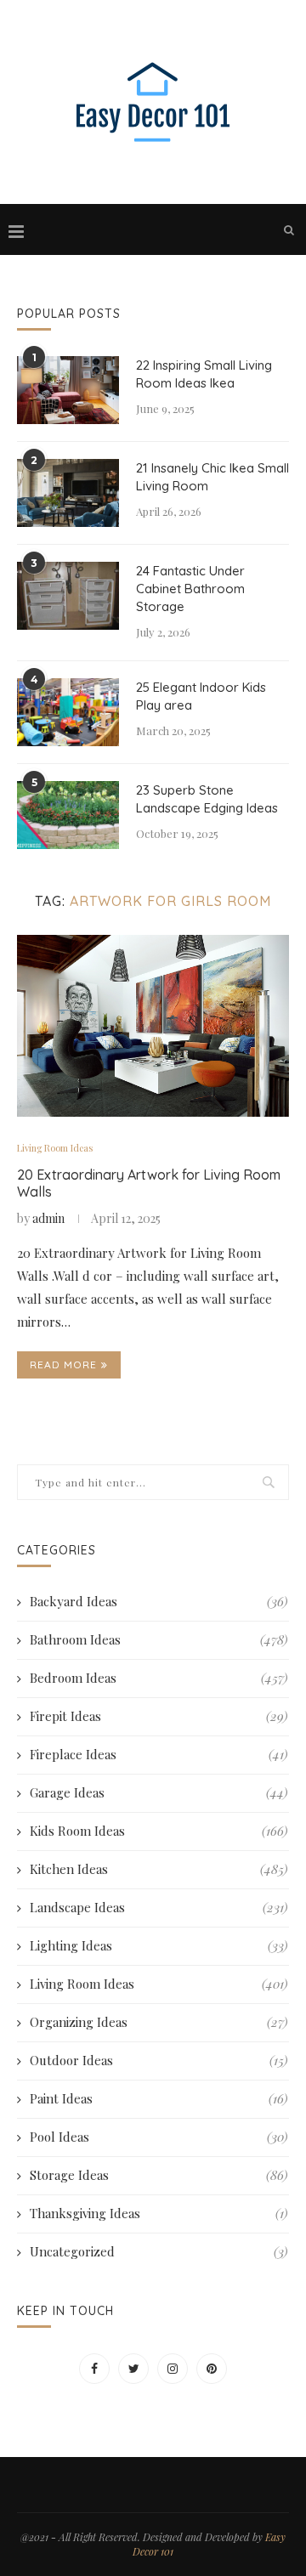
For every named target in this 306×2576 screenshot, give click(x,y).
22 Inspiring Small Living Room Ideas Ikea (204, 374)
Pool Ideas (159, 2137)
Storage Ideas (159, 2175)
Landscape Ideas (159, 1907)
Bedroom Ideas (159, 1678)
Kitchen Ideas (159, 1869)
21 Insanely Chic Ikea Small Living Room (212, 477)
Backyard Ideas (159, 1601)
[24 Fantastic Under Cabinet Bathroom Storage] (68, 596)
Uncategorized (159, 2251)
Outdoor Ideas (159, 2060)
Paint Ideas (159, 2098)
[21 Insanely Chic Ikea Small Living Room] (68, 493)
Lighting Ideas (159, 1945)
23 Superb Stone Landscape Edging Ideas (207, 799)
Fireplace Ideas (159, 1754)
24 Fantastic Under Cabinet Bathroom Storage (190, 589)
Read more (63, 1364)
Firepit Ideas (159, 1716)
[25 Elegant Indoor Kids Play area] (68, 712)
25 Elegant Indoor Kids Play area (201, 696)
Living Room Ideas (55, 1148)
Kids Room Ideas (159, 1831)
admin (48, 1218)
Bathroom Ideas (159, 1639)
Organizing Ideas (159, 2022)
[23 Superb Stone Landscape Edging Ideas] (68, 815)
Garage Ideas (159, 1792)
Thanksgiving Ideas (159, 2213)
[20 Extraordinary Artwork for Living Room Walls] (153, 1025)
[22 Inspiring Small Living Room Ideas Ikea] (68, 390)
